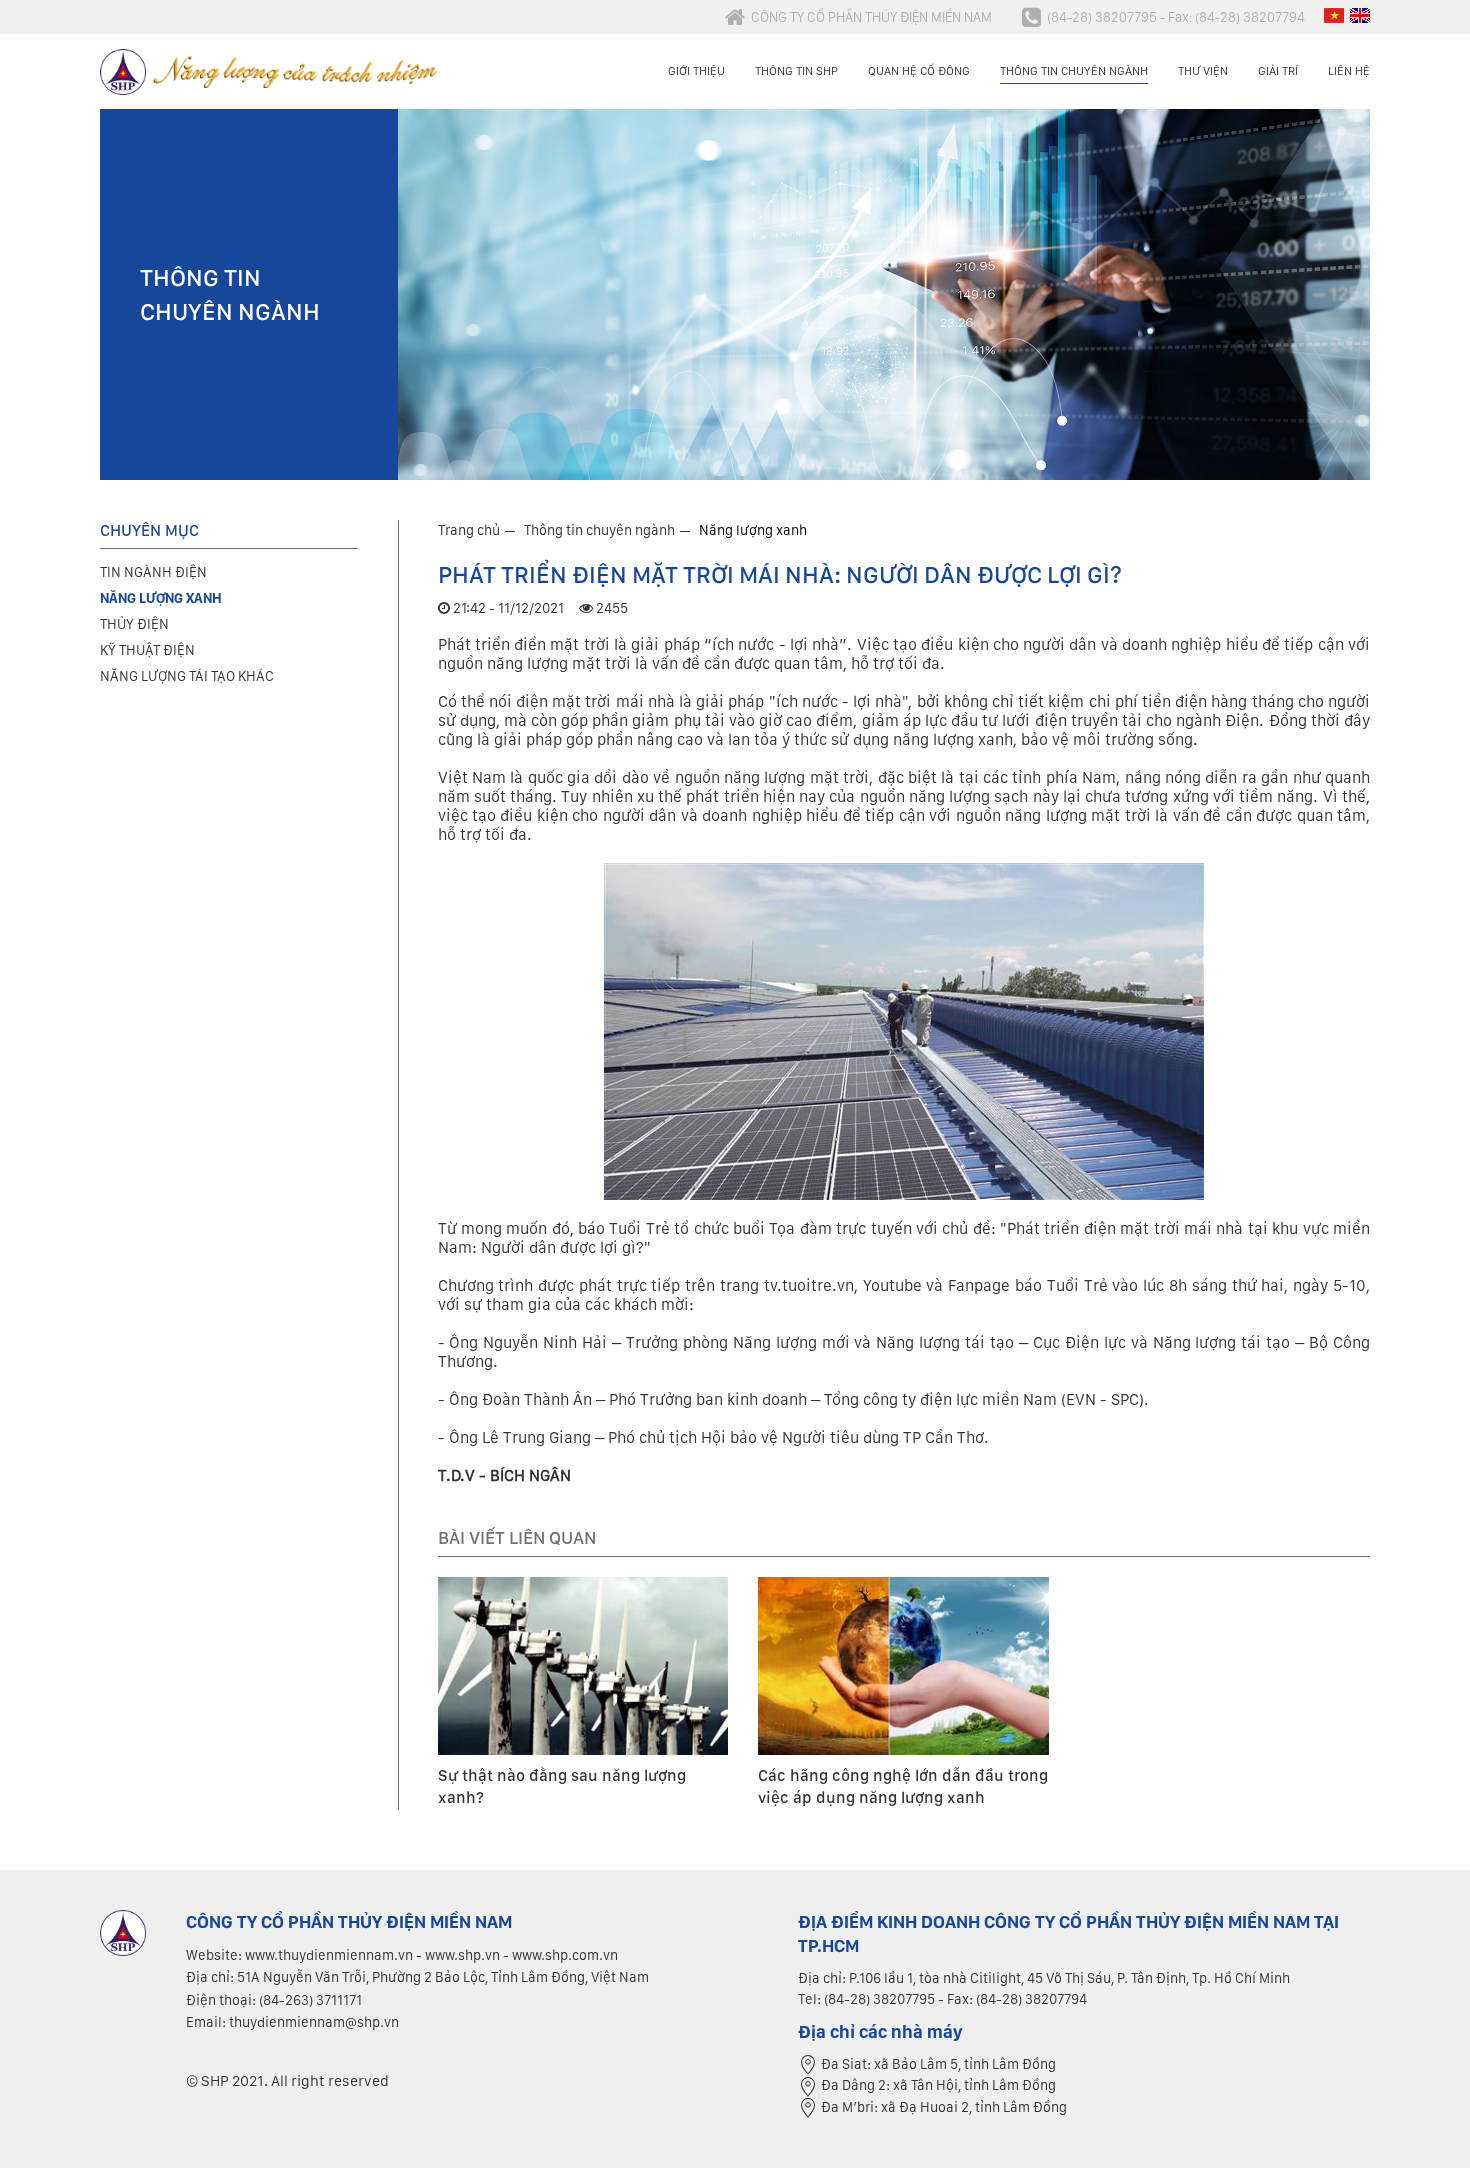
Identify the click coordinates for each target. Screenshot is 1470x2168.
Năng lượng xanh (753, 530)
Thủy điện (134, 624)
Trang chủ (469, 530)
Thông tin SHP (796, 71)
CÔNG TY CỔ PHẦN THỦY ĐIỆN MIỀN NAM (871, 17)
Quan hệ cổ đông (919, 71)
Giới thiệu (696, 71)
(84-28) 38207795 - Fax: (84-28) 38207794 (1176, 17)
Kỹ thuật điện (147, 650)
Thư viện (1203, 71)
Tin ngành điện (153, 572)
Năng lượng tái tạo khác (187, 676)
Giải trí (1278, 71)
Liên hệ (1349, 71)
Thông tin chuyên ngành (1074, 71)
